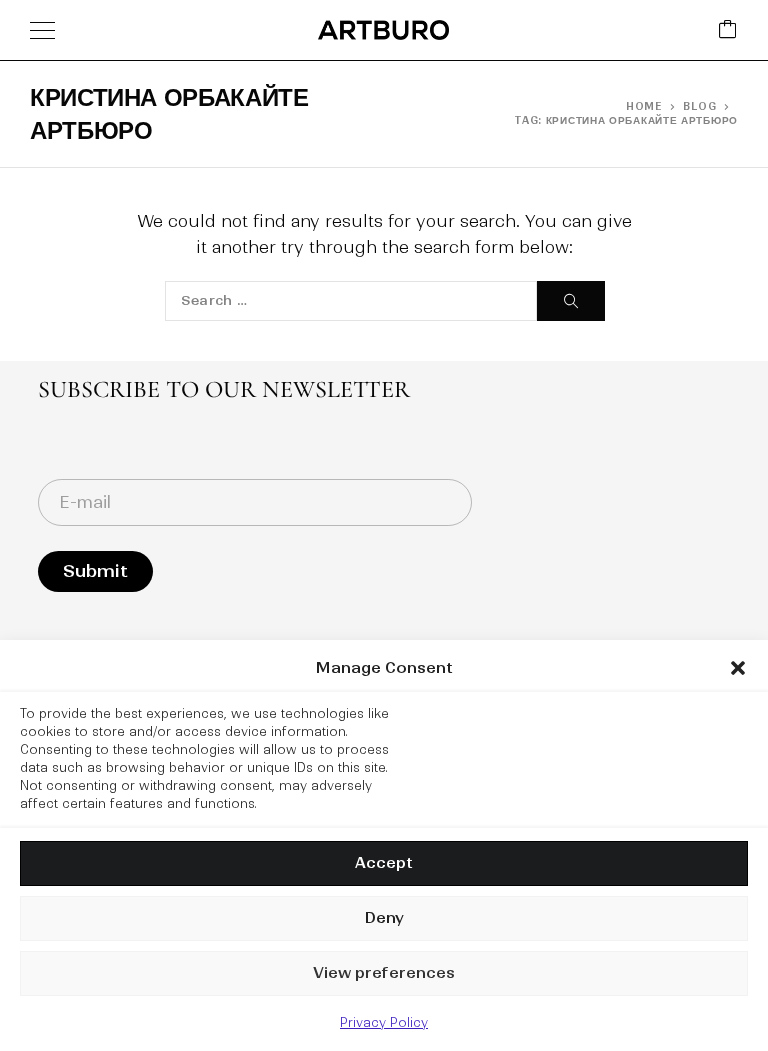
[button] (738, 668)
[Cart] (728, 30)
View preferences (384, 972)
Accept (384, 862)
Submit (95, 571)
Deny (384, 917)
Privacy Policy (384, 1022)
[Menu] (42, 30)
